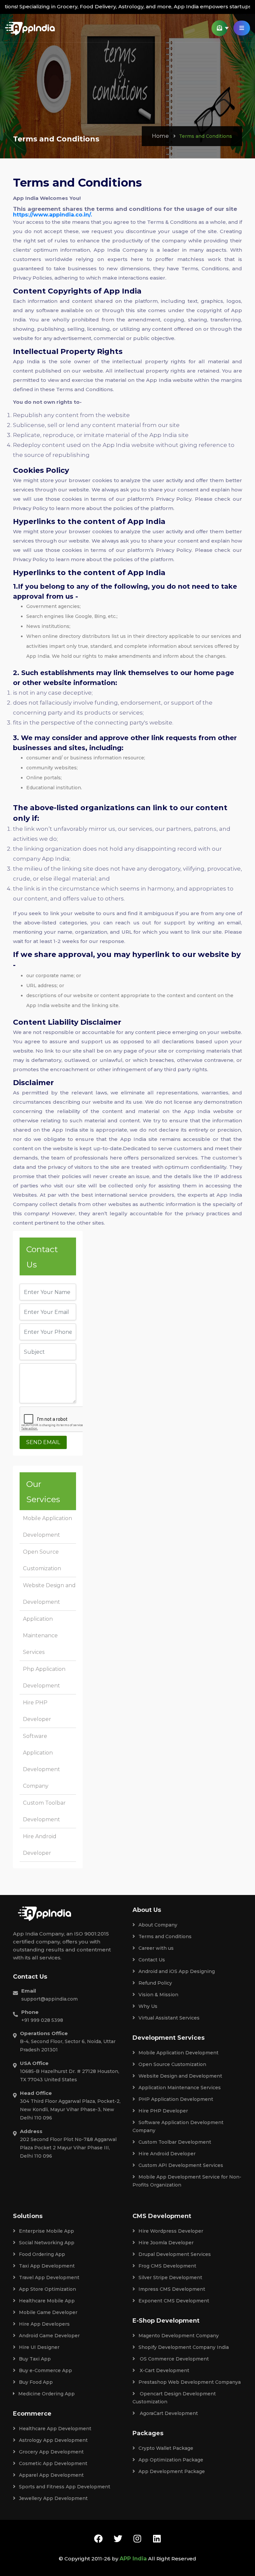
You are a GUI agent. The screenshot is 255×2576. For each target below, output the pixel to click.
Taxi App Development (47, 2266)
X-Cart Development (164, 2370)
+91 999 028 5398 (42, 2020)
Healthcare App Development (55, 2429)
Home (160, 136)
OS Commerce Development (174, 2359)
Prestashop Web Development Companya (190, 2382)
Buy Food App (36, 2382)
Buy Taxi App (35, 2359)
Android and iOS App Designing (177, 1971)
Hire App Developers (44, 2324)
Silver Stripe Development (170, 2277)
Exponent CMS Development (174, 2301)
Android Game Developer (49, 2336)
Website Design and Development (180, 2076)
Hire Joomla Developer (166, 2243)
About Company (158, 1925)
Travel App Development (49, 2277)
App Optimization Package (171, 2460)
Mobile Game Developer (48, 2312)
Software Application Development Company (178, 2126)
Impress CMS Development (172, 2289)
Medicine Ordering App (46, 2394)
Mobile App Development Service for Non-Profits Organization (187, 2181)
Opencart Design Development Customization (174, 2398)
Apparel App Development (51, 2475)
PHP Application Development (176, 2099)
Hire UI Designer (39, 2347)
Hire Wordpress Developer (171, 2231)
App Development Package (172, 2471)
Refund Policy (155, 1983)
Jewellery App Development (53, 2498)
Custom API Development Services (181, 2165)
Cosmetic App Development (53, 2463)
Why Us (148, 2006)
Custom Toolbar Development (175, 2142)
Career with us (156, 1948)
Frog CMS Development (167, 2266)
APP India (133, 2559)
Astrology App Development (53, 2440)
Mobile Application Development (178, 2053)
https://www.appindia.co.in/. (52, 215)
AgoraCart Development (168, 2413)
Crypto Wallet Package (166, 2448)
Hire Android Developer (167, 2154)
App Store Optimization (47, 2289)
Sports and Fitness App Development (65, 2487)
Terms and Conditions (165, 1936)
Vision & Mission (158, 1995)
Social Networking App (47, 2243)
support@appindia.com (49, 1999)
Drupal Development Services (175, 2254)
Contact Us (152, 1960)
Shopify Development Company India (184, 2347)
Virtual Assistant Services (169, 2018)
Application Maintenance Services (40, 1635)
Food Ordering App (42, 2254)
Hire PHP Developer (163, 2111)
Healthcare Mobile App (47, 2301)
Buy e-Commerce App (45, 2370)
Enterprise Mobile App (46, 2231)
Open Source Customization (172, 2064)
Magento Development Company (179, 2336)
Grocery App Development (51, 2452)
